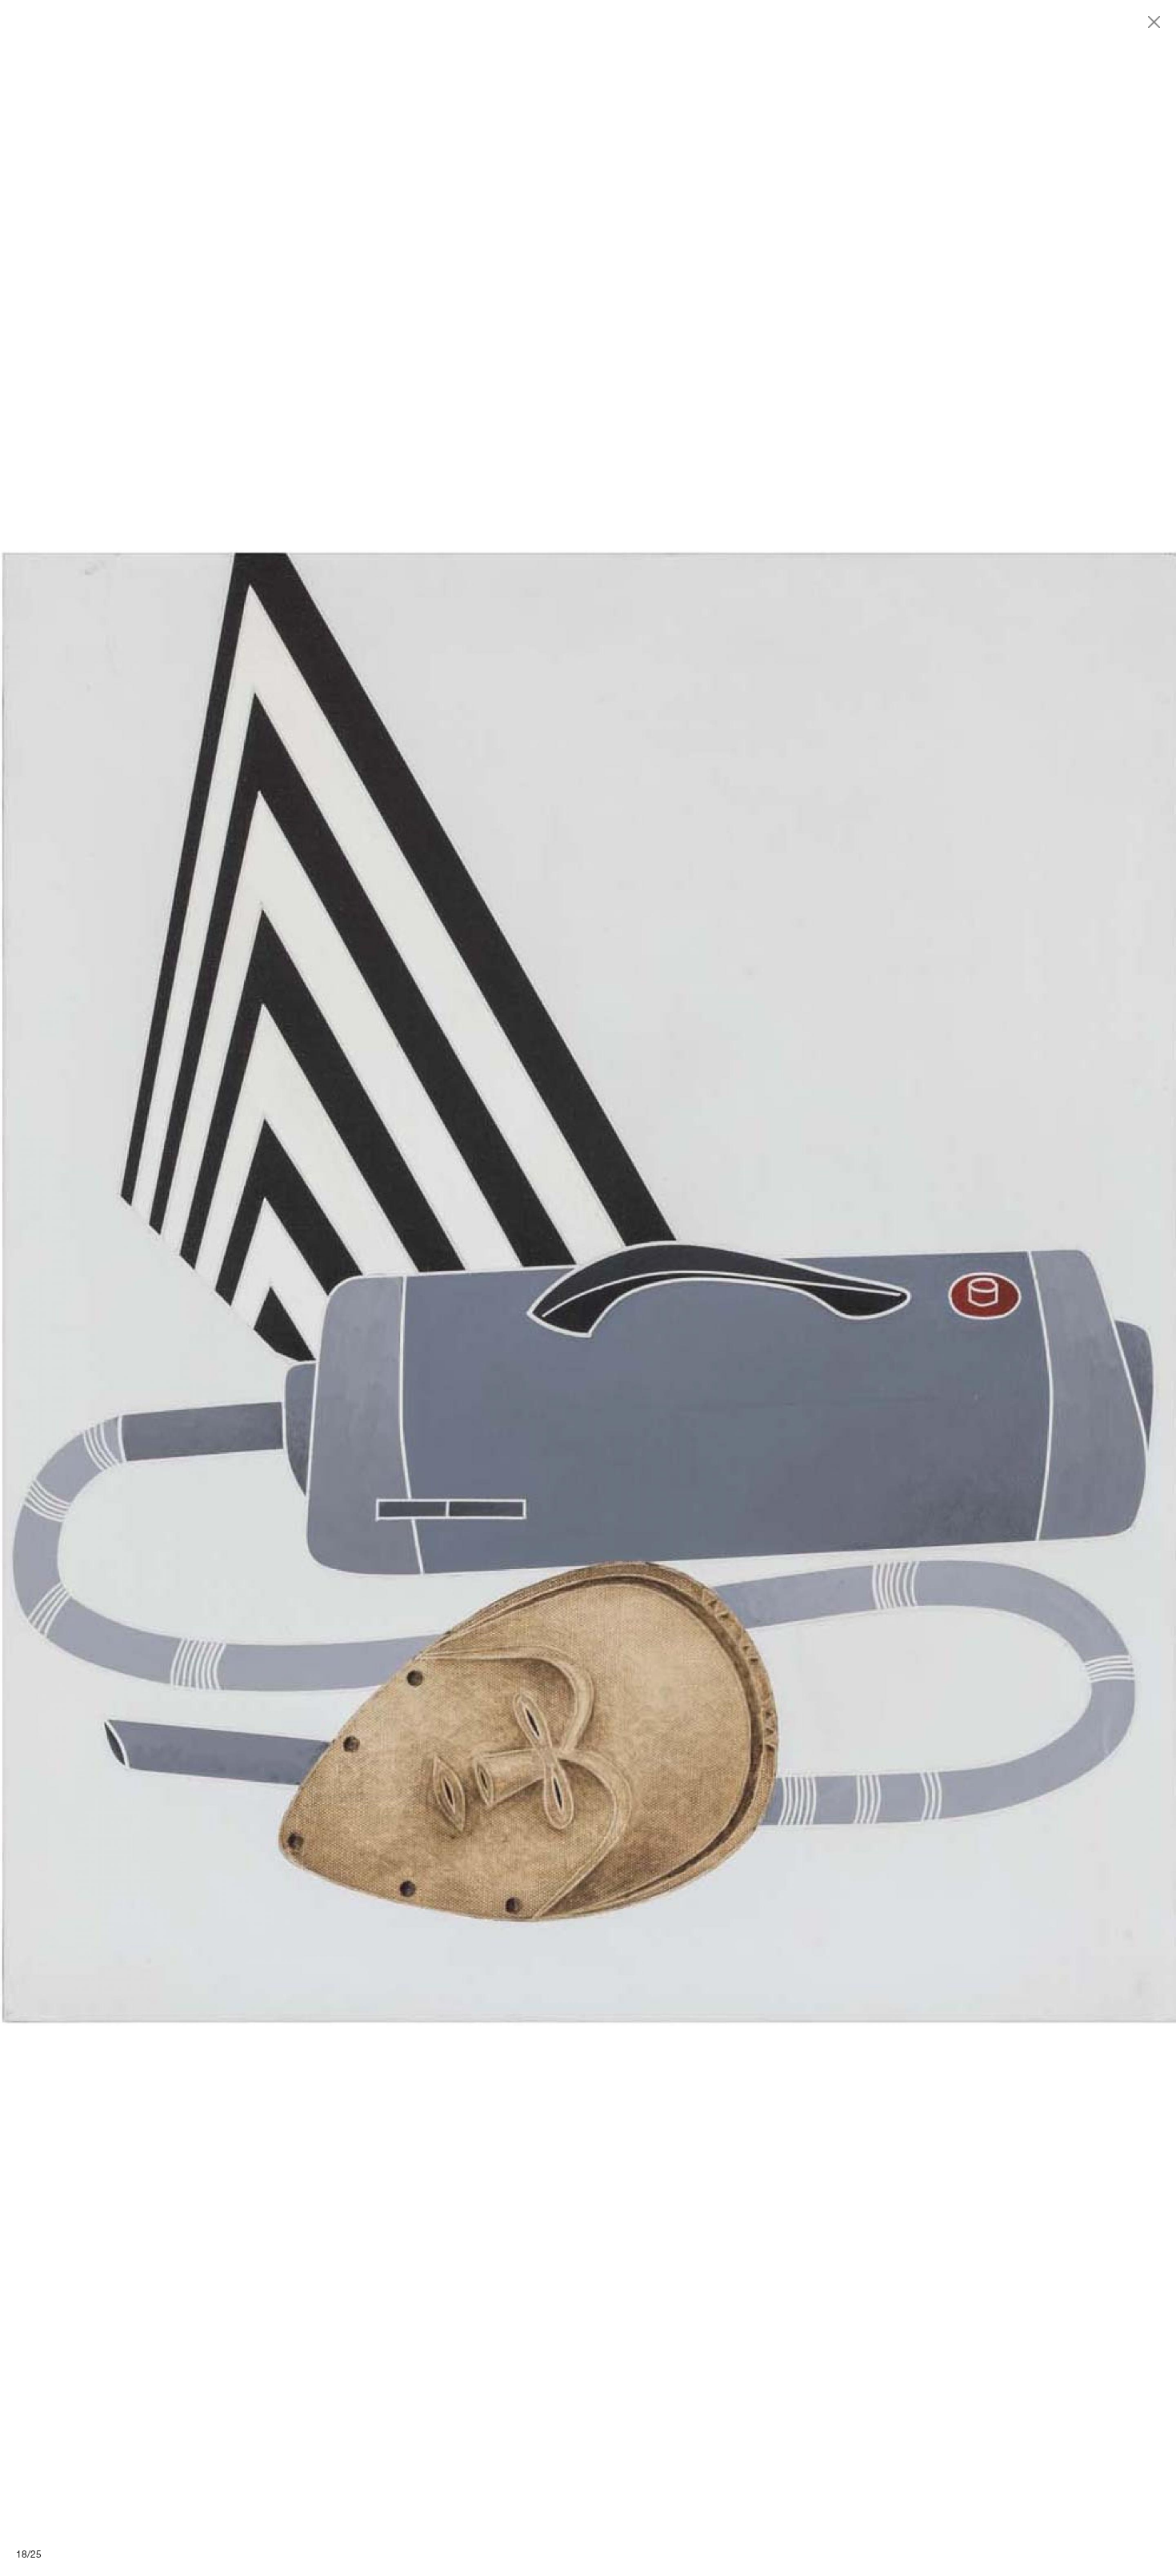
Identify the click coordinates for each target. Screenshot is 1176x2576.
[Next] (882, 1288)
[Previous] (294, 1288)
